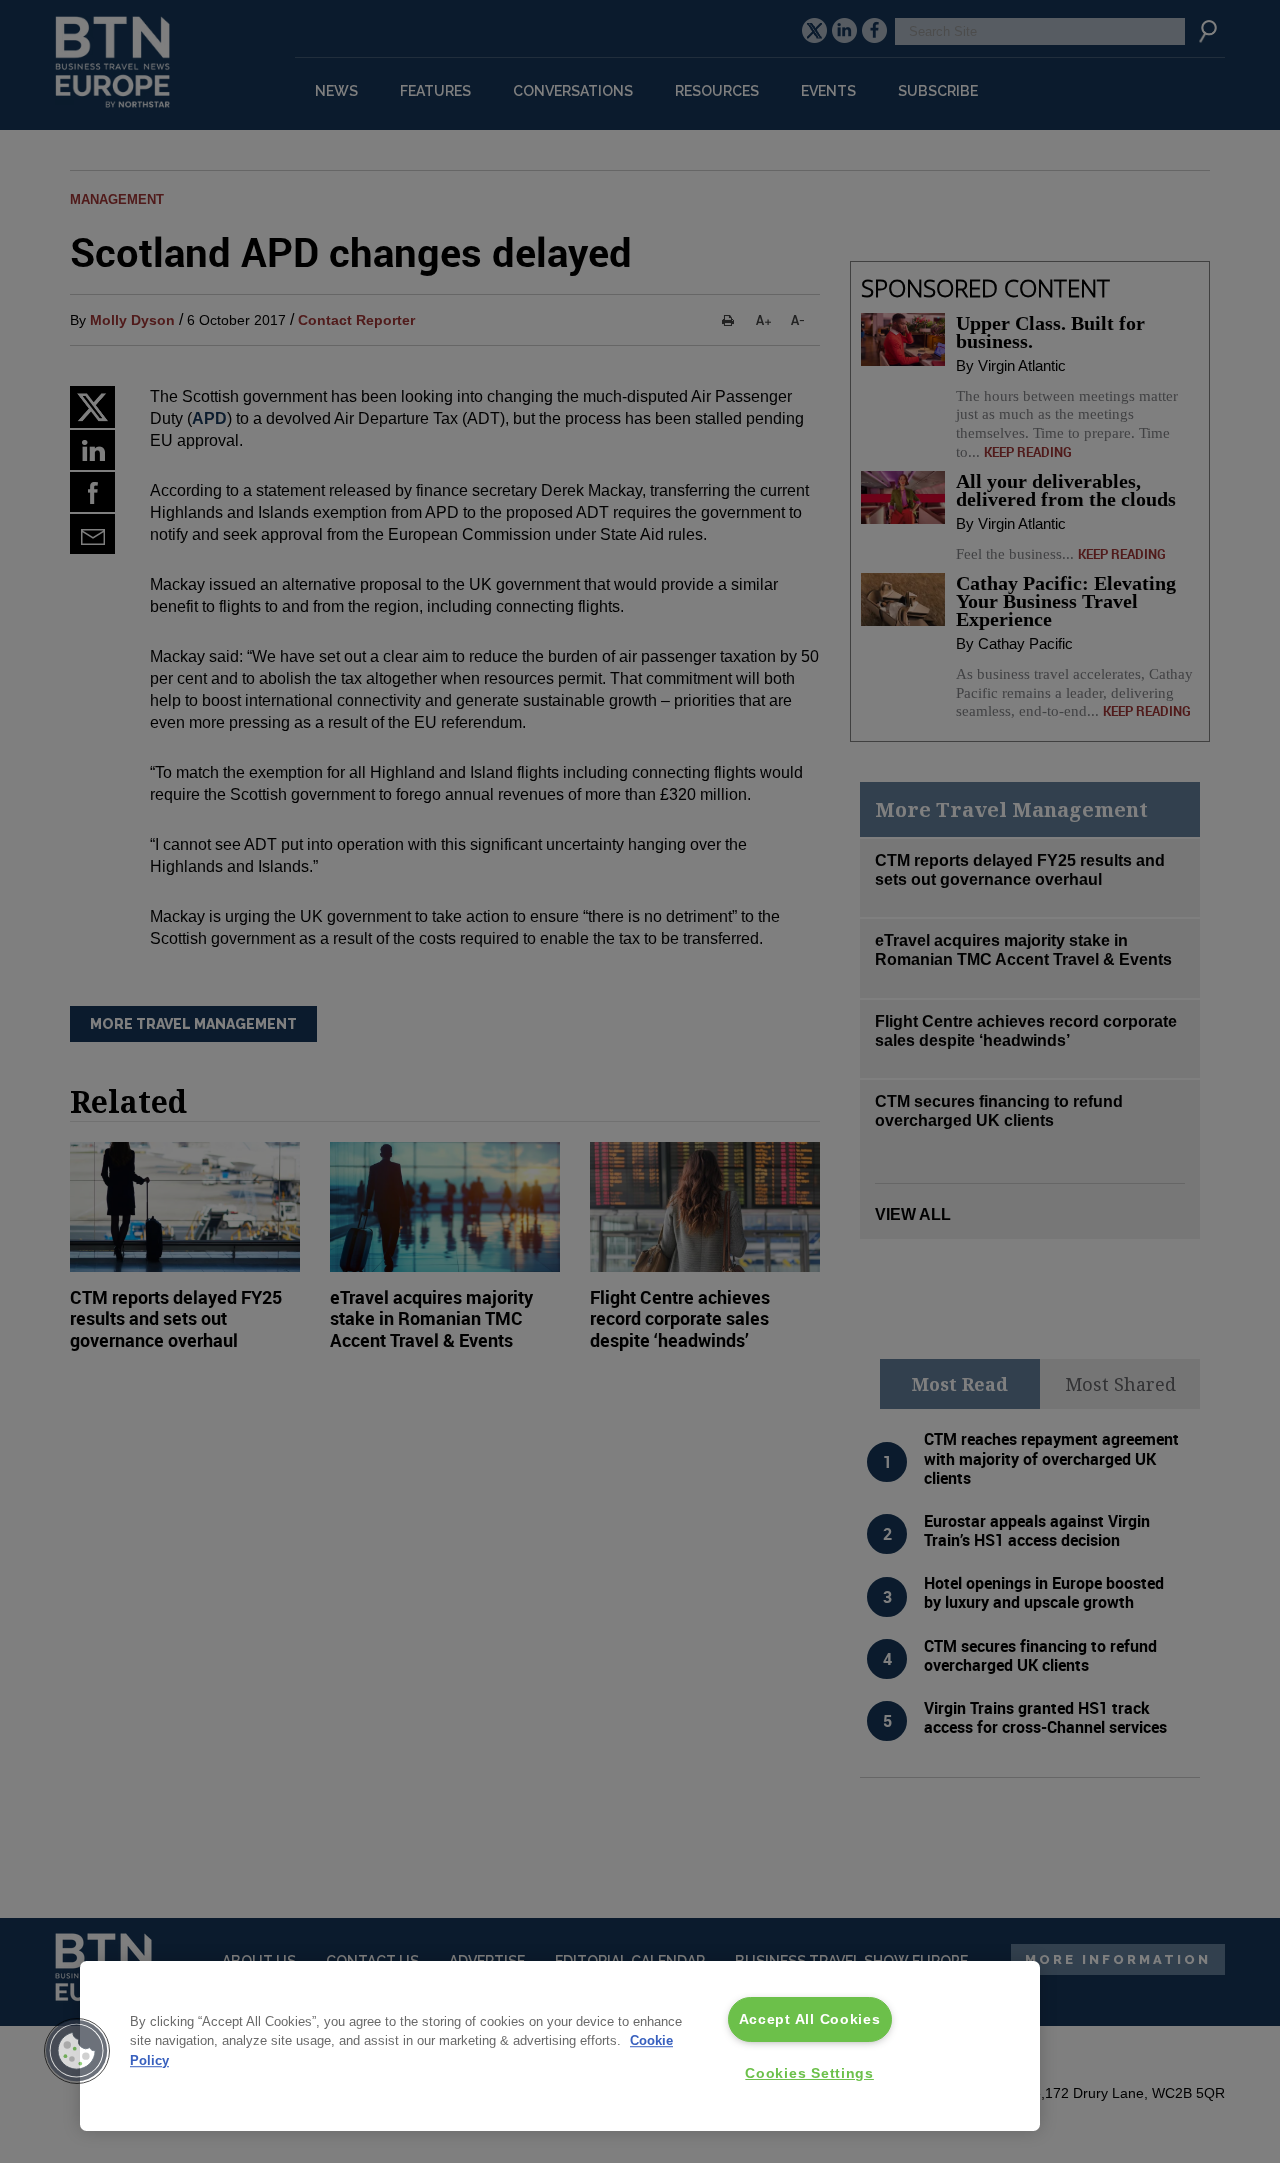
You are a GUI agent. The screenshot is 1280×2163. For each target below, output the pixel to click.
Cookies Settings (809, 2073)
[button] (77, 2051)
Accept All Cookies (810, 2019)
